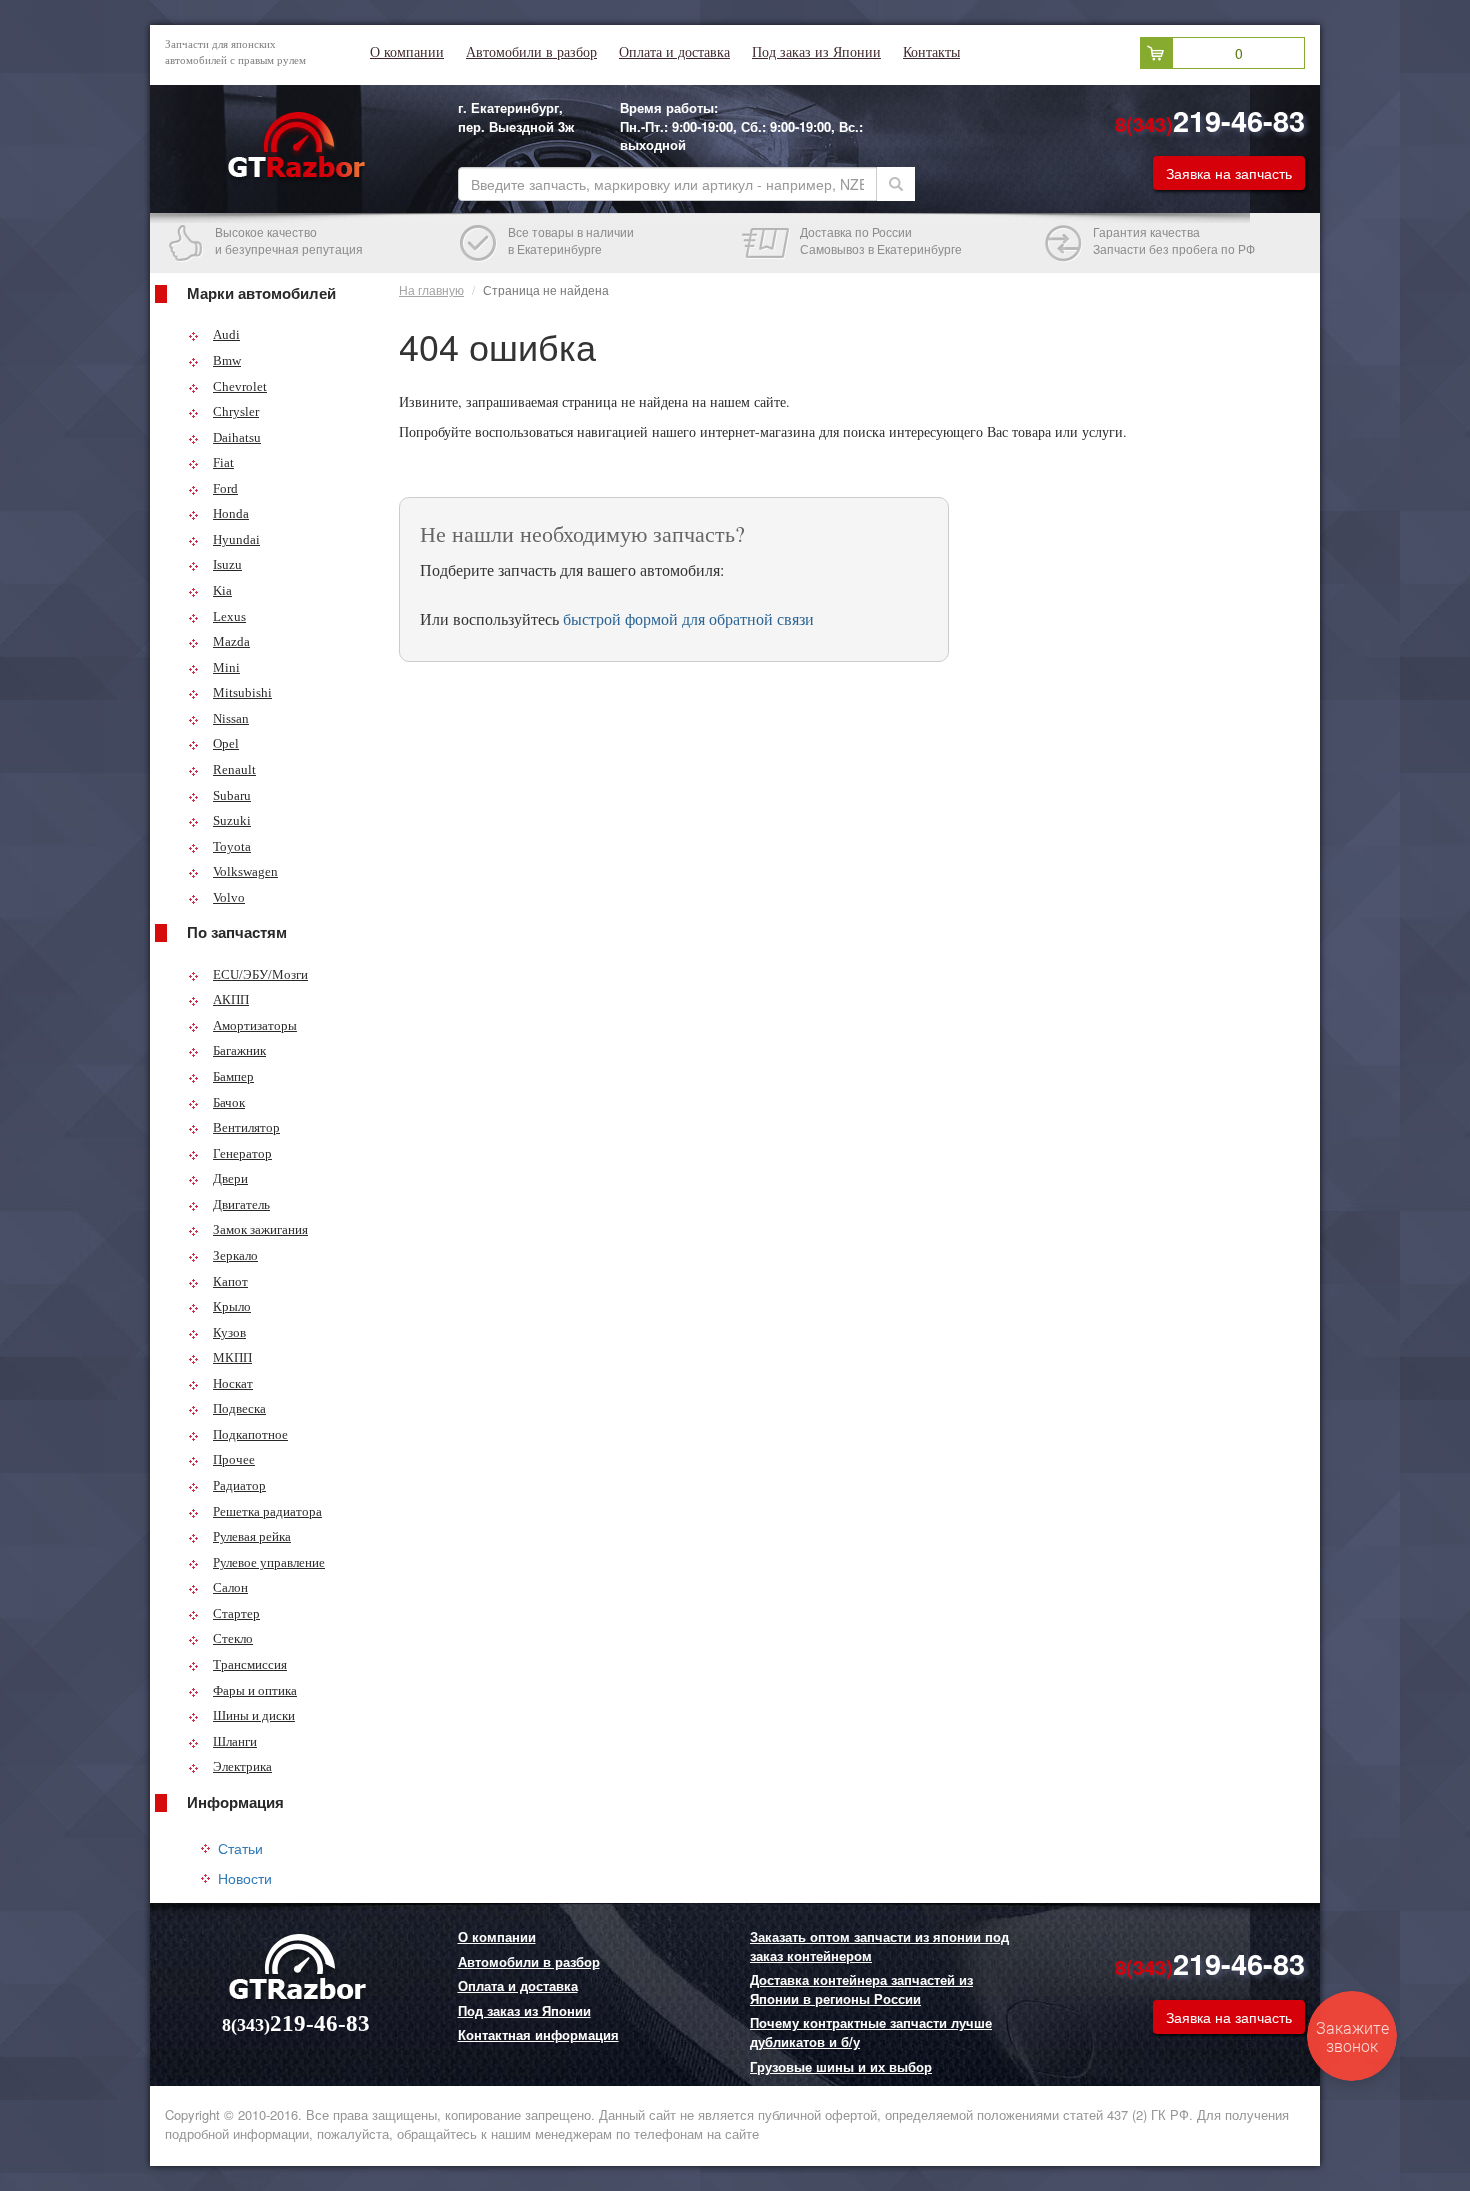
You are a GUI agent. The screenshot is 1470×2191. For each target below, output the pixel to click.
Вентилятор (246, 1127)
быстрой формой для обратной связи (688, 618)
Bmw (227, 360)
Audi (226, 334)
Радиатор (239, 1485)
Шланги (235, 1741)
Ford (225, 488)
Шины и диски (254, 1715)
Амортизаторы (255, 1025)
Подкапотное (250, 1434)
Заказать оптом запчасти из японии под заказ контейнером (879, 1946)
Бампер (233, 1076)
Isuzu (227, 564)
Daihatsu (237, 437)
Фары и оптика (255, 1690)
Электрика (242, 1766)
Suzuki (232, 820)
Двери (230, 1178)
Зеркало (235, 1255)
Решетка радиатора (267, 1511)
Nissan (231, 718)
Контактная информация (538, 2035)
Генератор (242, 1153)
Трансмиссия (250, 1664)
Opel (226, 743)
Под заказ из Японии (816, 52)
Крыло (232, 1306)
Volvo (229, 897)
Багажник (239, 1050)
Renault (234, 769)
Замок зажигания (260, 1229)
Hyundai (236, 539)
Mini (226, 667)
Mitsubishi (242, 692)
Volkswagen (245, 871)
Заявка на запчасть (1229, 173)
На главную (431, 289)
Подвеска (239, 1408)
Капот (230, 1281)
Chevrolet (240, 386)
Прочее (234, 1459)
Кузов (229, 1332)
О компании (407, 52)
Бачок (229, 1102)
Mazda (231, 641)
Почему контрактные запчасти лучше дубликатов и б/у (871, 2032)
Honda (231, 513)
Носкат (233, 1383)
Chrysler (236, 411)
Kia (222, 590)
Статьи (240, 1848)
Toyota (232, 846)
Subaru (232, 795)
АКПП (231, 999)
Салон (230, 1587)
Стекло (233, 1638)
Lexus (229, 616)
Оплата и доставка (674, 52)
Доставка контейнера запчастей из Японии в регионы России (861, 1989)
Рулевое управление (269, 1562)
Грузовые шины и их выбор (841, 2067)
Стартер (236, 1613)
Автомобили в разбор (531, 52)
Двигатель (241, 1204)
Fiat (223, 462)
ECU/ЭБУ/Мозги (260, 974)
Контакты (931, 52)
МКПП (232, 1357)
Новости (245, 1878)
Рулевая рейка (252, 1536)
